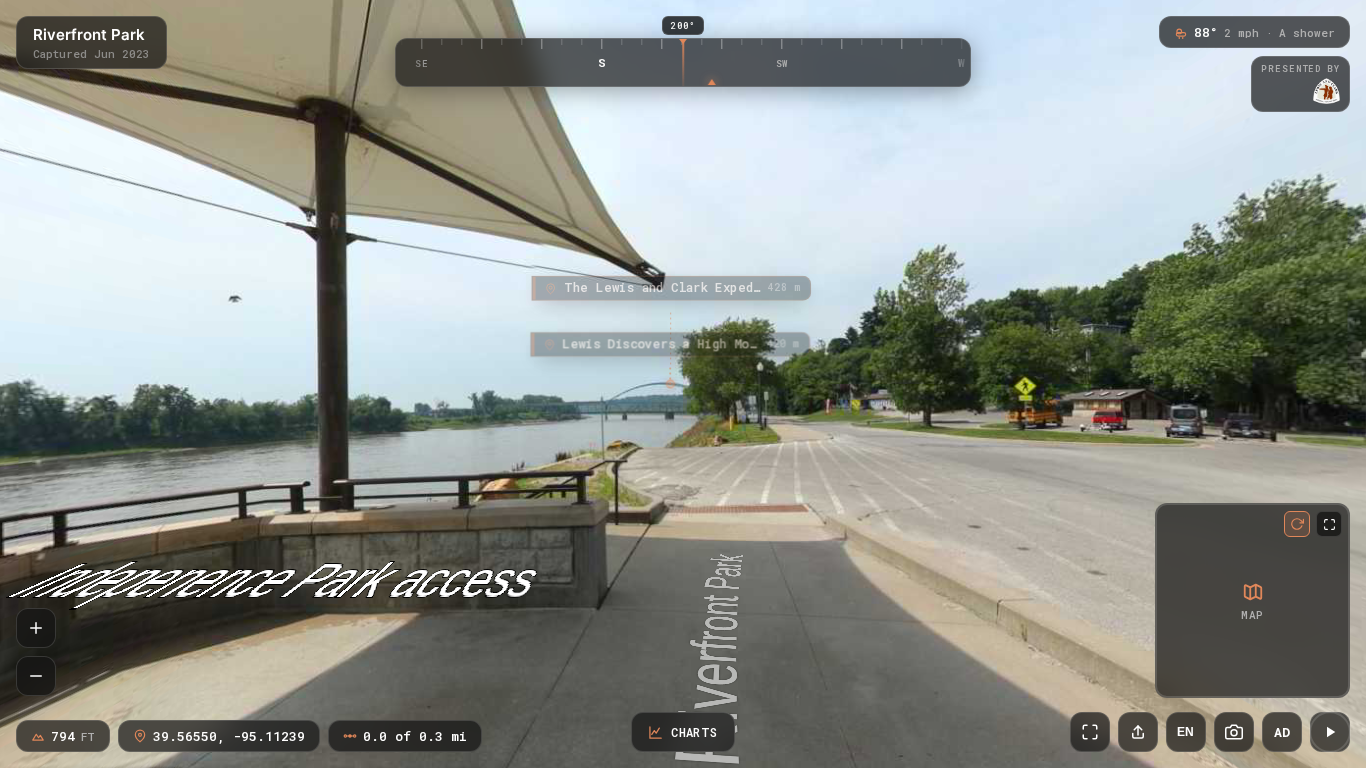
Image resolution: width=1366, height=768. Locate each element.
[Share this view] (1138, 732)
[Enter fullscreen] (1090, 732)
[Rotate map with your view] (1297, 524)
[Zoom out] (36, 676)
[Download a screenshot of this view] (1234, 732)
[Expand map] (1329, 524)
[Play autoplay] (1330, 732)
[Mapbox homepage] (1174, 678)
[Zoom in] (36, 628)
